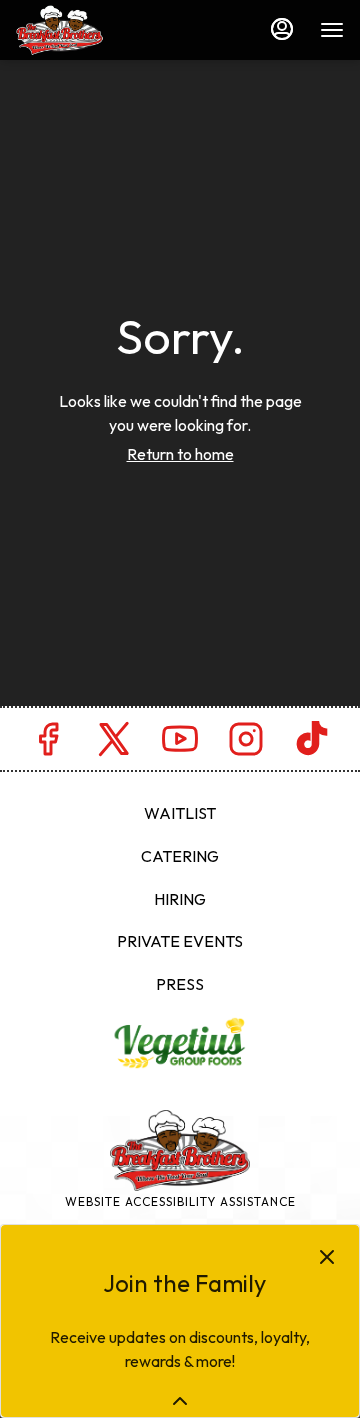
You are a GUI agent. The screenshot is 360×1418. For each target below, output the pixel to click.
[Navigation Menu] (332, 30)
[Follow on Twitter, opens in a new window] (114, 743)
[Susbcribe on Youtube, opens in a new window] (180, 743)
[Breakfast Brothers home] (106, 30)
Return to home (180, 454)
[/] (180, 1041)
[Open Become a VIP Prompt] (180, 1401)
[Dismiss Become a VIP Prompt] (327, 1257)
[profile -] (282, 29)
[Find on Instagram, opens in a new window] (246, 743)
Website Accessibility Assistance (180, 1201)
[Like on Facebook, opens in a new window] (48, 743)
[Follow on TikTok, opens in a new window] (312, 743)
